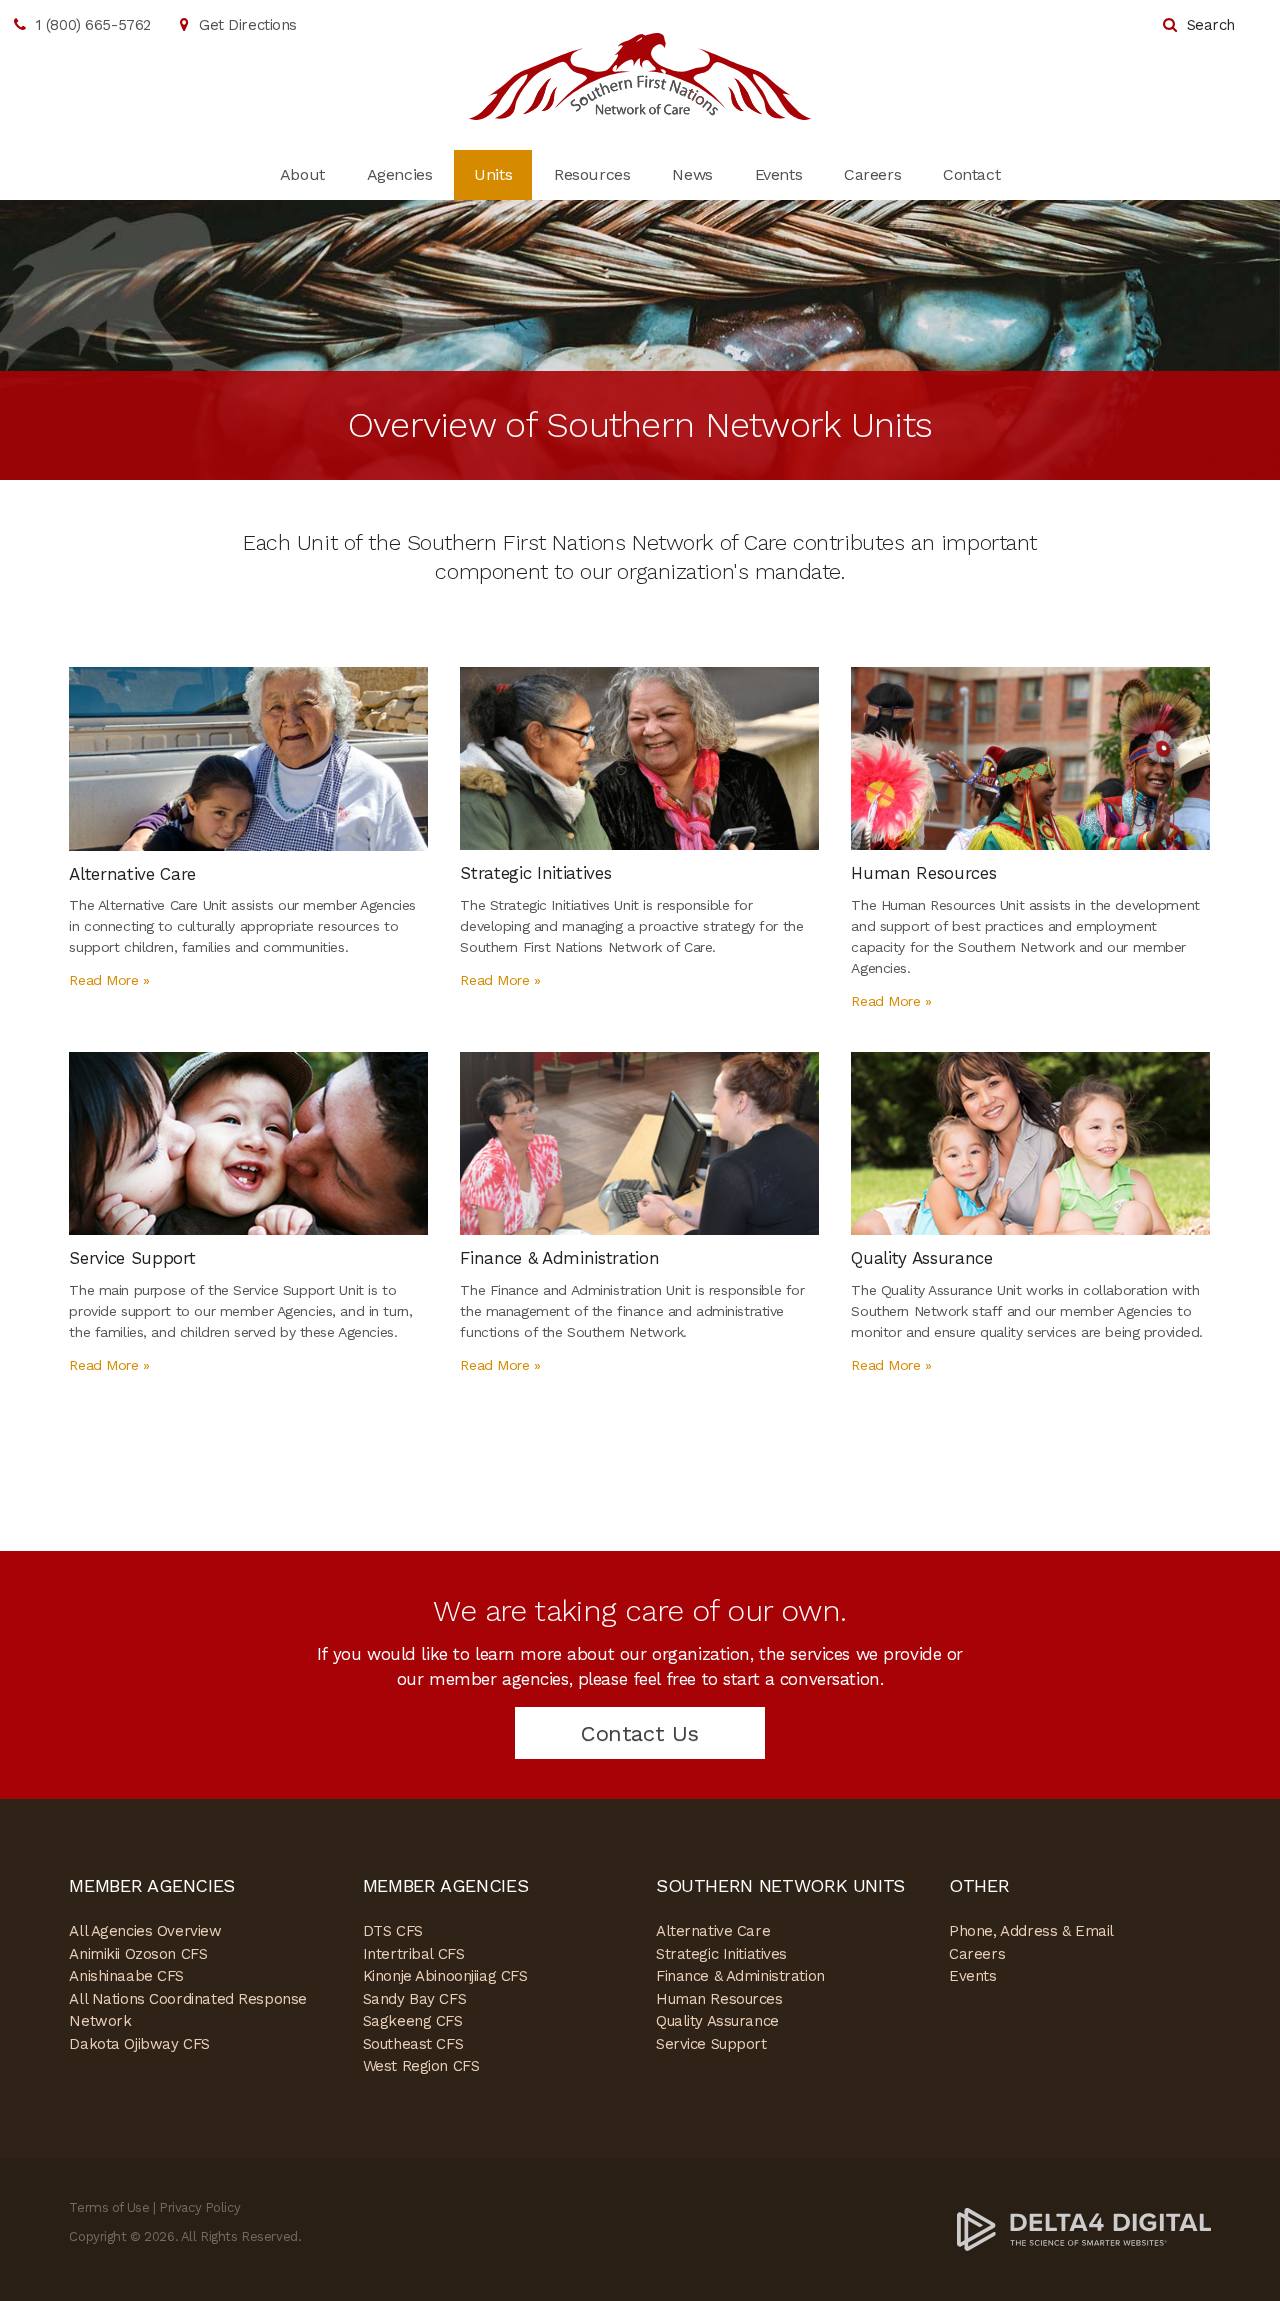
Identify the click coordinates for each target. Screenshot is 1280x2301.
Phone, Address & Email (1031, 1931)
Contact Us (640, 1733)
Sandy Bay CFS (414, 1999)
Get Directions (248, 25)
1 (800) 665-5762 (93, 25)
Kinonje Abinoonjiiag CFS (445, 1976)
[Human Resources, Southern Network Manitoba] (1030, 757)
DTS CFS (393, 1931)
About (302, 174)
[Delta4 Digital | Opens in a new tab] (1084, 2228)
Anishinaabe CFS (126, 1976)
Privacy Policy (199, 2207)
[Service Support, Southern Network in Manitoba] (248, 1142)
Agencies (400, 174)
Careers (872, 174)
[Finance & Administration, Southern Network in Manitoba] (639, 1142)
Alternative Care (713, 1931)
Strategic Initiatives (721, 1954)
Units (493, 174)
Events (778, 174)
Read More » (109, 980)
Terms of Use (109, 2207)
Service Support (711, 2044)
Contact (971, 174)
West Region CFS (421, 2066)
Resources (592, 174)
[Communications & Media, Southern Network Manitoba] (639, 757)
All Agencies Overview (145, 1931)
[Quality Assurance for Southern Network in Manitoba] (1030, 1142)
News (692, 174)
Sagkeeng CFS (413, 2021)
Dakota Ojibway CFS (139, 2044)
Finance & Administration (740, 1976)
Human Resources (719, 1999)
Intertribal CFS (414, 1954)
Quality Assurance (717, 2021)
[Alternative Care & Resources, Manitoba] (248, 757)
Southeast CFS (413, 2044)
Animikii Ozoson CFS (138, 1954)
